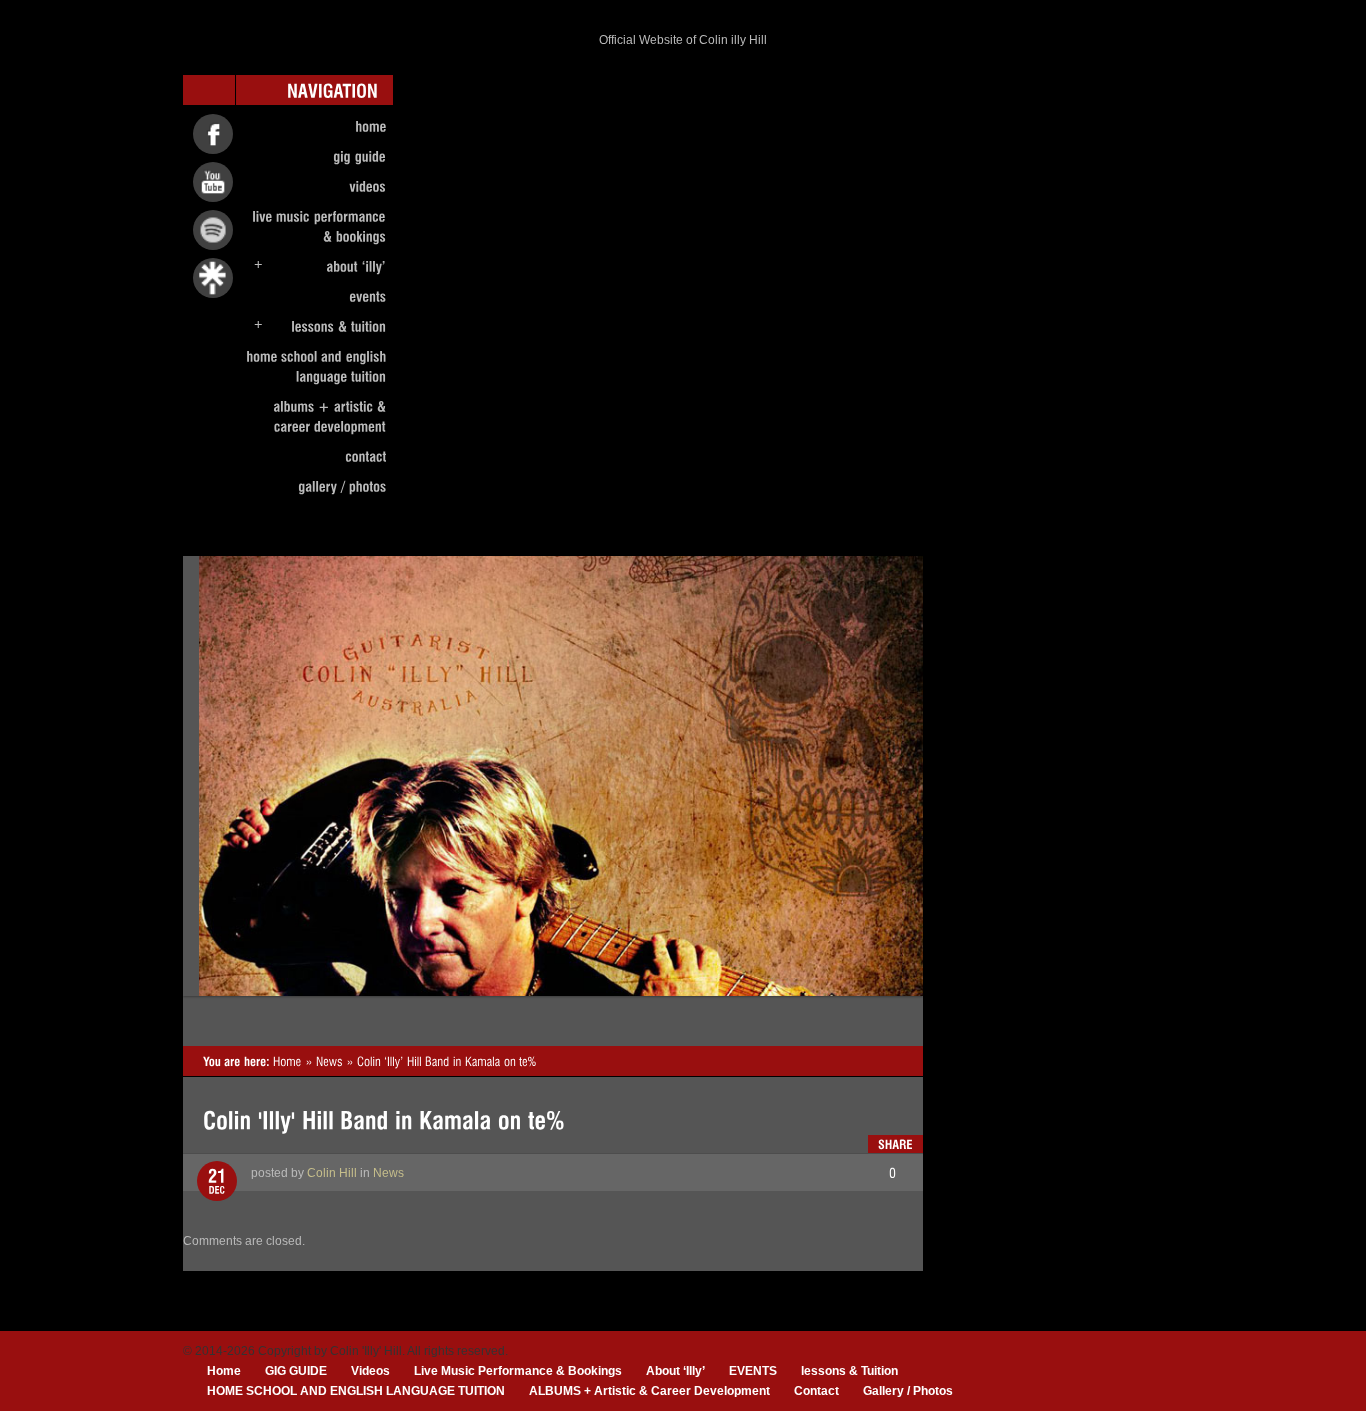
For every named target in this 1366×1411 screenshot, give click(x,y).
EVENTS (753, 1371)
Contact (816, 1391)
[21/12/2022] (217, 1181)
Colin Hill (332, 1173)
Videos (370, 1371)
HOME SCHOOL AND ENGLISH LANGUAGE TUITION (356, 1391)
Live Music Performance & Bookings (518, 1371)
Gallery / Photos (908, 1391)
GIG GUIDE (296, 1371)
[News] (329, 1061)
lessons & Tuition (849, 1371)
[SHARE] (895, 1144)
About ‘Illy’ (675, 1371)
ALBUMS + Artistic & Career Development (649, 1391)
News (388, 1173)
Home (224, 1371)
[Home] (287, 1061)
